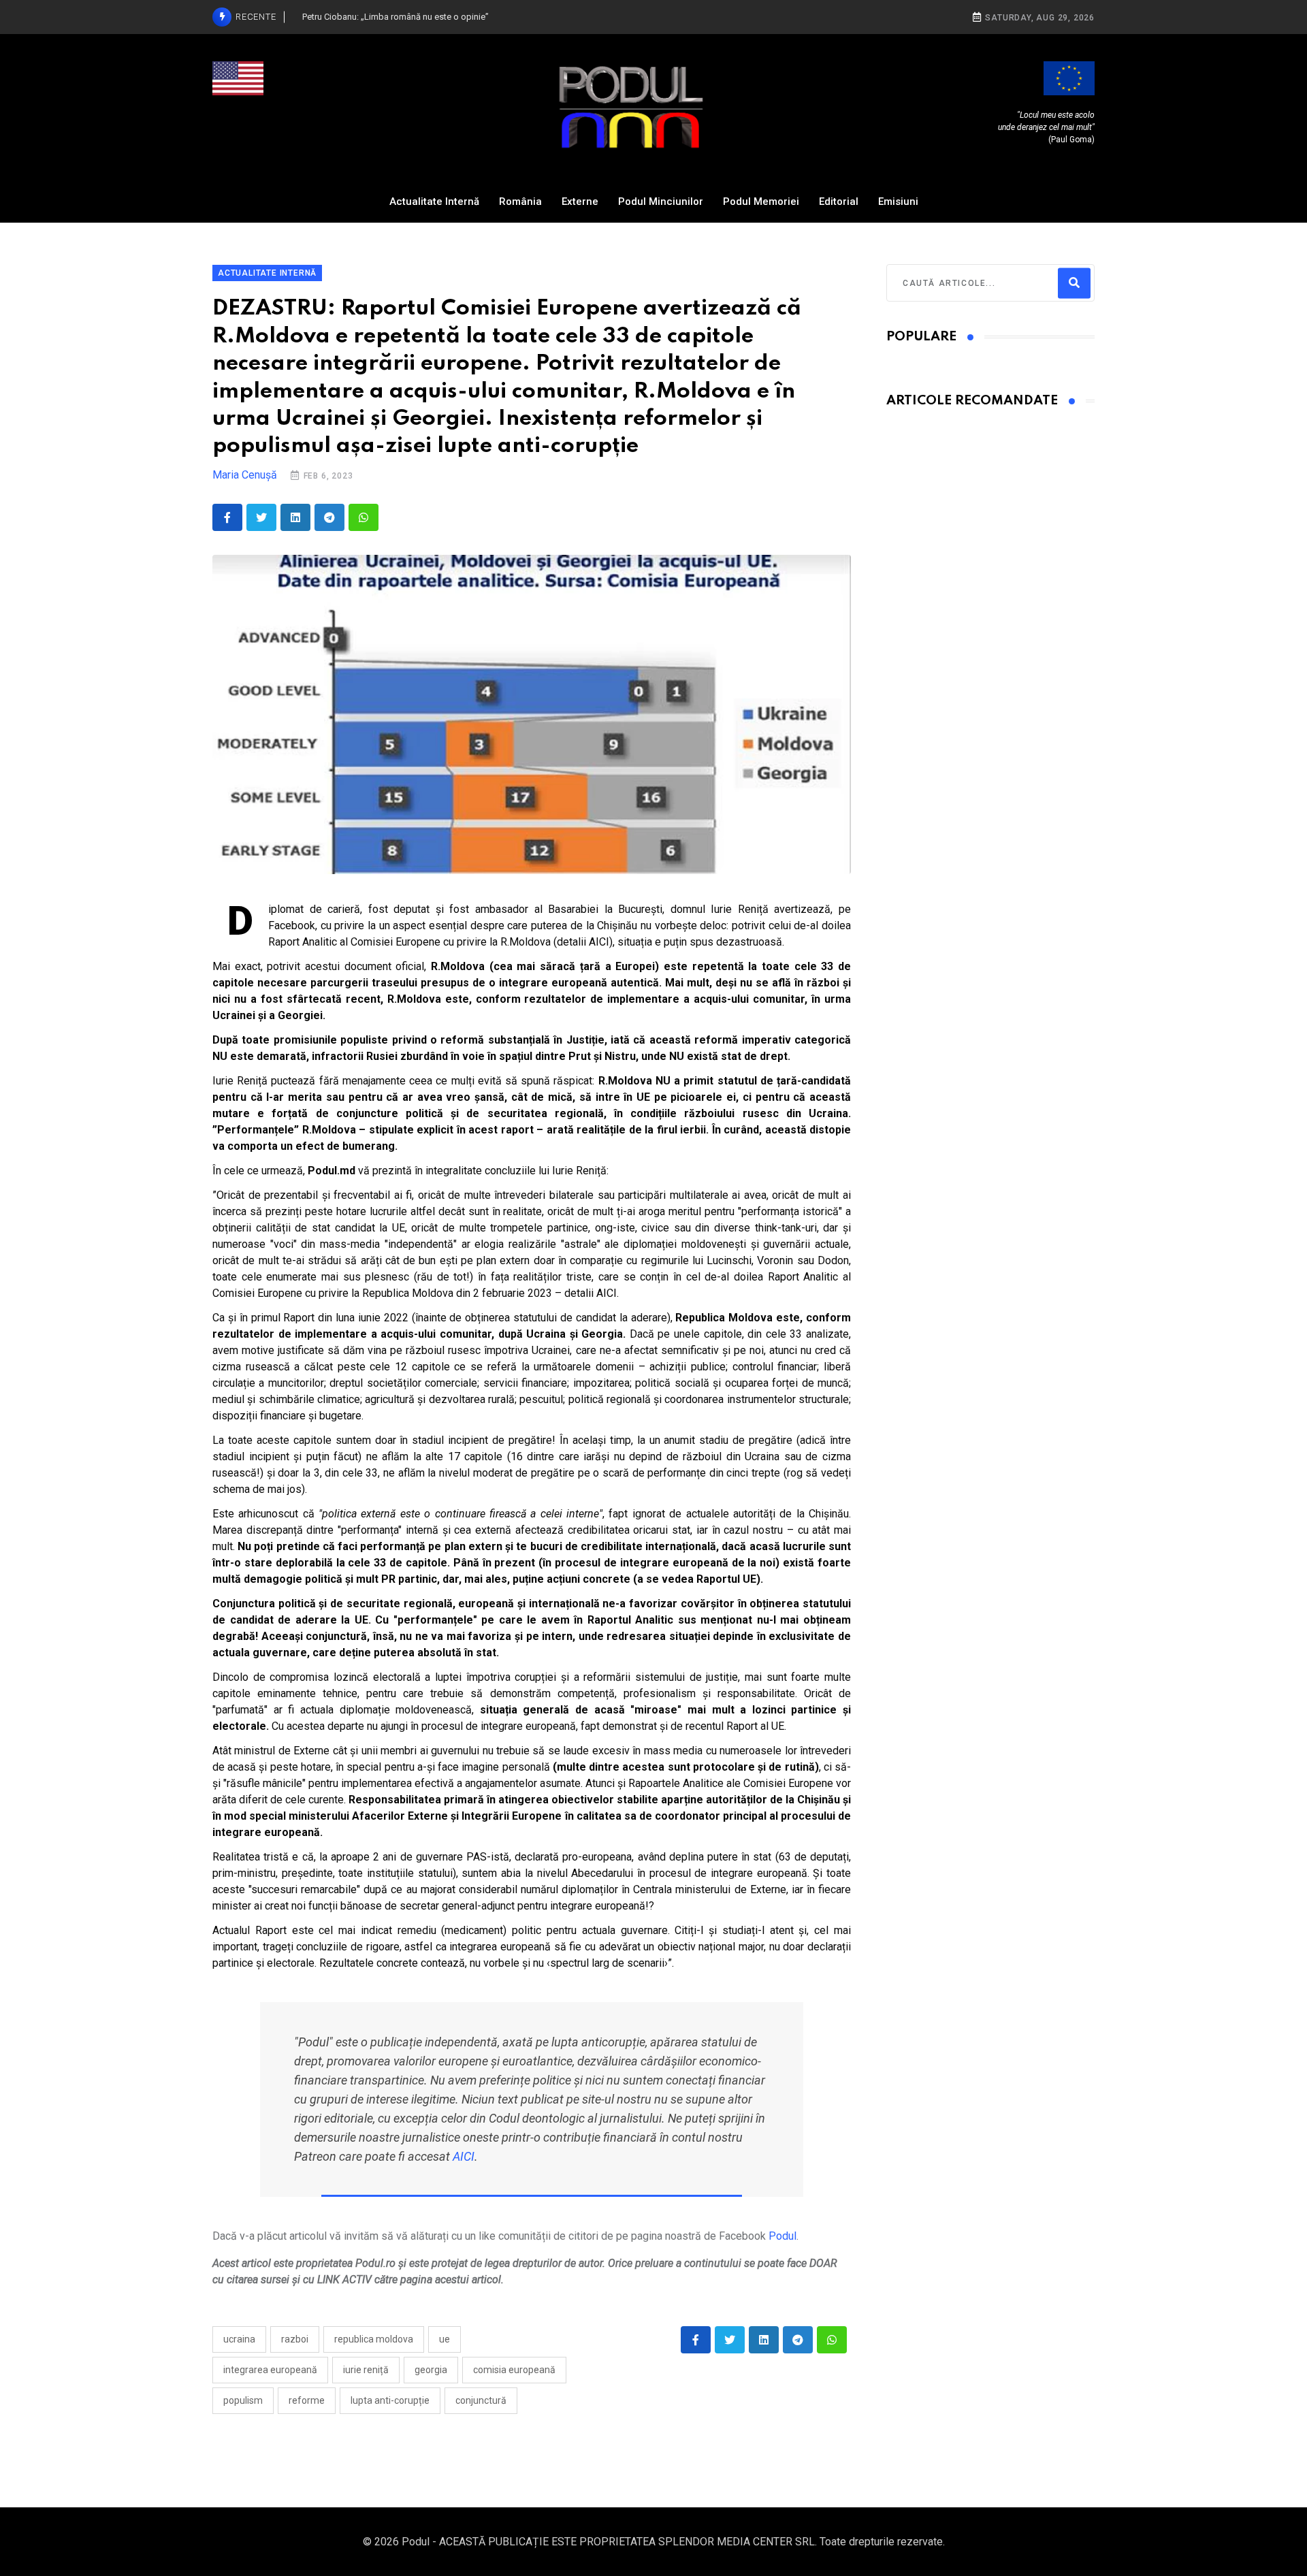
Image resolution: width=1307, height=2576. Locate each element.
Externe (580, 202)
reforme (307, 2400)
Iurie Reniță (366, 2370)
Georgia (431, 2370)
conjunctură (481, 2400)
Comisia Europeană (514, 2370)
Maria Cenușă (245, 475)
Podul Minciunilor (661, 202)
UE (445, 2339)
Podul (782, 2236)
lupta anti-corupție (390, 2400)
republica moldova (374, 2339)
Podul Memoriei (761, 202)
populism (243, 2400)
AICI (464, 2156)
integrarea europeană (270, 2370)
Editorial (839, 202)
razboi (295, 2339)
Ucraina (239, 2339)
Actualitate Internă (434, 202)
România (520, 202)
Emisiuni (898, 202)
